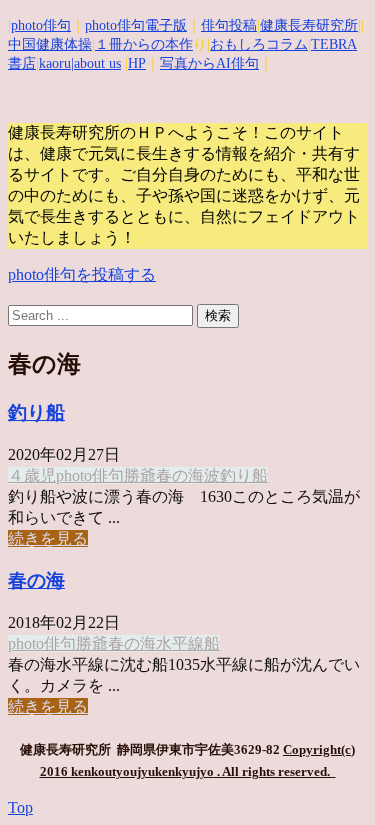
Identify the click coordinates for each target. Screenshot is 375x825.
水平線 (180, 643)
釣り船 (36, 412)
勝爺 (140, 475)
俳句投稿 (229, 25)
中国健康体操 (50, 44)
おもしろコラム (259, 44)
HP (137, 63)
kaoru (55, 63)
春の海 (180, 475)
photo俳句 (41, 25)
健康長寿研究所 (309, 25)
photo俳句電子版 (136, 25)
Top (20, 807)
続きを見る (48, 538)
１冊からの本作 (144, 44)
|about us (96, 63)
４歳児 (32, 475)
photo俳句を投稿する (82, 274)
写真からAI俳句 (209, 63)
